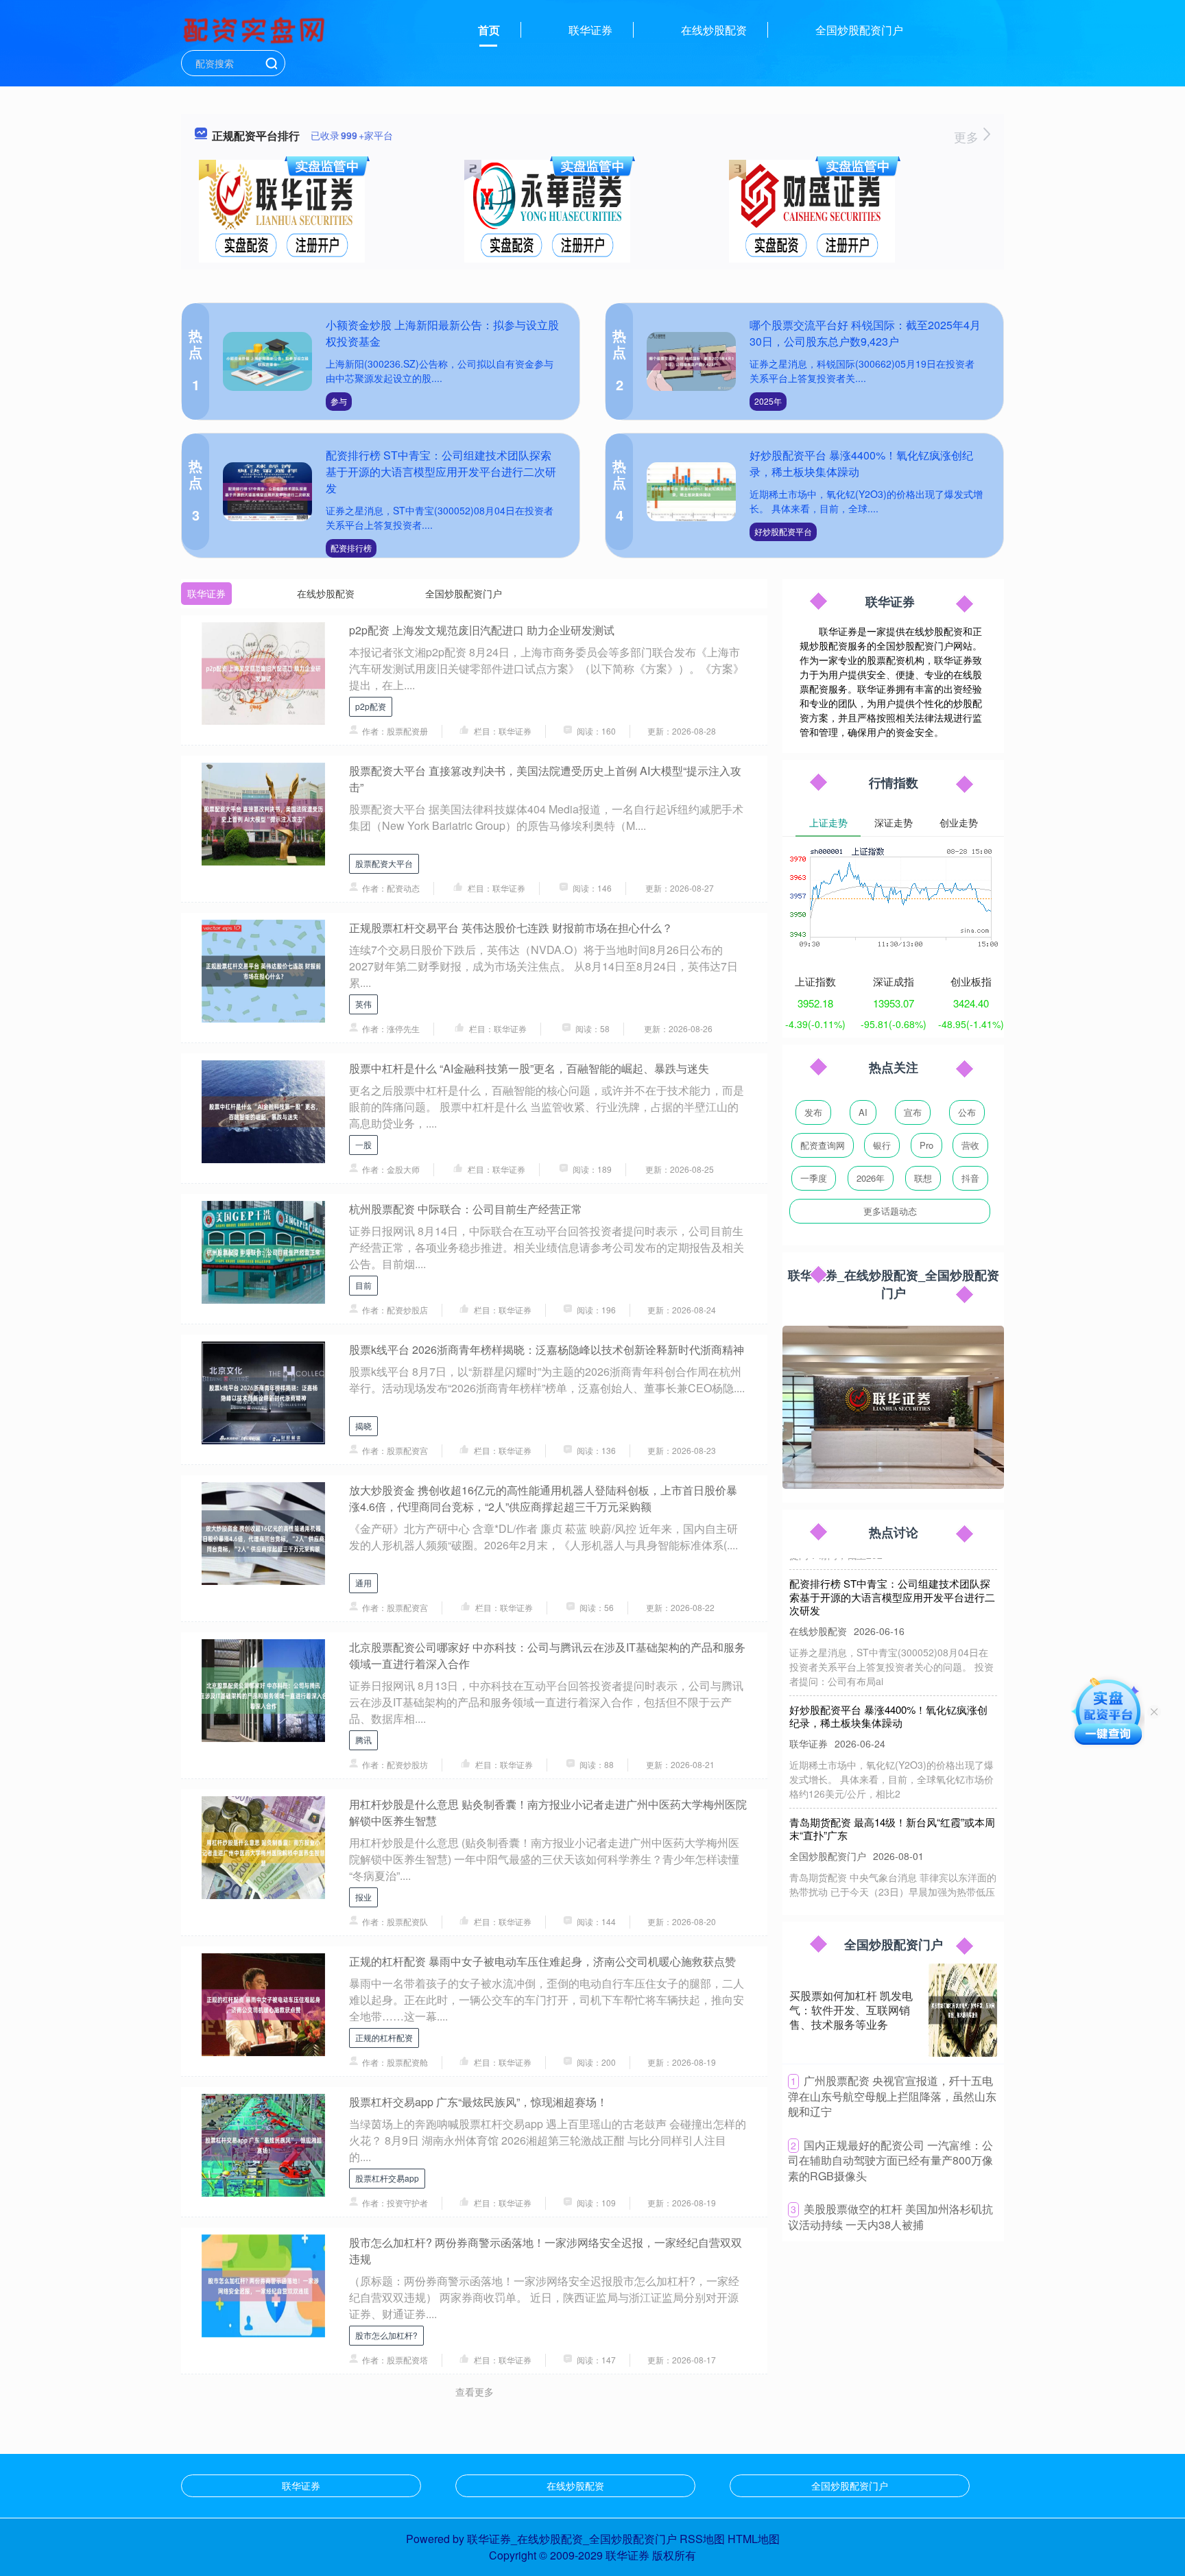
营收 (970, 1145)
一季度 (814, 1178)
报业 (363, 1897)
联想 (923, 1178)
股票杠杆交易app (387, 2178)
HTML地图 (754, 2539)
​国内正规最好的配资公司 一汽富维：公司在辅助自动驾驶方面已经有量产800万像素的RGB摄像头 (890, 2160)
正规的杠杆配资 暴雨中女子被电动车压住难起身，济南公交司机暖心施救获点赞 (542, 1961)
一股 (363, 1144)
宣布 (913, 1112)
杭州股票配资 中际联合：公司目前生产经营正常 (466, 1209)
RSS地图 (702, 2539)
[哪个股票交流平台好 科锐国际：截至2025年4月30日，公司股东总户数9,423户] (691, 362)
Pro (926, 1145)
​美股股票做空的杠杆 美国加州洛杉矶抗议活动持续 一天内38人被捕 (890, 2217)
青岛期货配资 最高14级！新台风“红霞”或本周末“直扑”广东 (892, 1797)
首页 (489, 30)
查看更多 (475, 2392)
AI (863, 1112)
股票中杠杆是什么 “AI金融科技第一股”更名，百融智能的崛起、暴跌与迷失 (529, 1068)
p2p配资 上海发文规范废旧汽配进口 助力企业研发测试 (482, 630)
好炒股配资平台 (783, 531)
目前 (363, 1285)
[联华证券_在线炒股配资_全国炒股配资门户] (256, 29)
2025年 (768, 401)
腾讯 (363, 1740)
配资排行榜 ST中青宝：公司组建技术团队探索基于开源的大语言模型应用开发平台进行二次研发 (441, 472)
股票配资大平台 (384, 863)
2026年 (871, 1178)
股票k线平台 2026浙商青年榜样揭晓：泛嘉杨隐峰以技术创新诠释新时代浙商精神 (547, 1349)
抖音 (970, 1178)
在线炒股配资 (714, 30)
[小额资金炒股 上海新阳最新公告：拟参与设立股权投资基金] (267, 362)
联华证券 (590, 30)
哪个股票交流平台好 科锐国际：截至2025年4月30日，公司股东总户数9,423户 (865, 333)
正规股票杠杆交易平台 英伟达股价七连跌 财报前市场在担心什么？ (511, 928)
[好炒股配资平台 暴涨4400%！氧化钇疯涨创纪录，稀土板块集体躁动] (691, 492)
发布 (813, 1112)
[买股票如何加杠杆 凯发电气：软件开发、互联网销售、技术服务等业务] (963, 2010)
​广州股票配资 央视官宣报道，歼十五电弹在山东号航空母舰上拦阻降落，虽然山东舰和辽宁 (892, 2096)
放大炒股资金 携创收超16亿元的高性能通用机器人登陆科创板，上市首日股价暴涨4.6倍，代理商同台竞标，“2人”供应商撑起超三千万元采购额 (543, 1498)
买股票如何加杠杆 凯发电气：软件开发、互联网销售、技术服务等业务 (851, 2010)
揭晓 (363, 1426)
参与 (339, 401)
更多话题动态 (890, 1211)
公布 (967, 1112)
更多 (968, 136)
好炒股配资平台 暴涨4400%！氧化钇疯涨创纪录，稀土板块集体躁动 (888, 1684)
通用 (363, 1583)
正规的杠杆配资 (384, 2037)
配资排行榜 (351, 548)
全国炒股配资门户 (859, 30)
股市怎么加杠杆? (386, 2335)
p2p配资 (371, 706)
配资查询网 (823, 1145)
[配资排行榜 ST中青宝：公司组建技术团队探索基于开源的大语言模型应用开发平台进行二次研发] (267, 492)
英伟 (363, 1004)
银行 (882, 1145)
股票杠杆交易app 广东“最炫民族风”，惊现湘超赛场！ (478, 2102)
